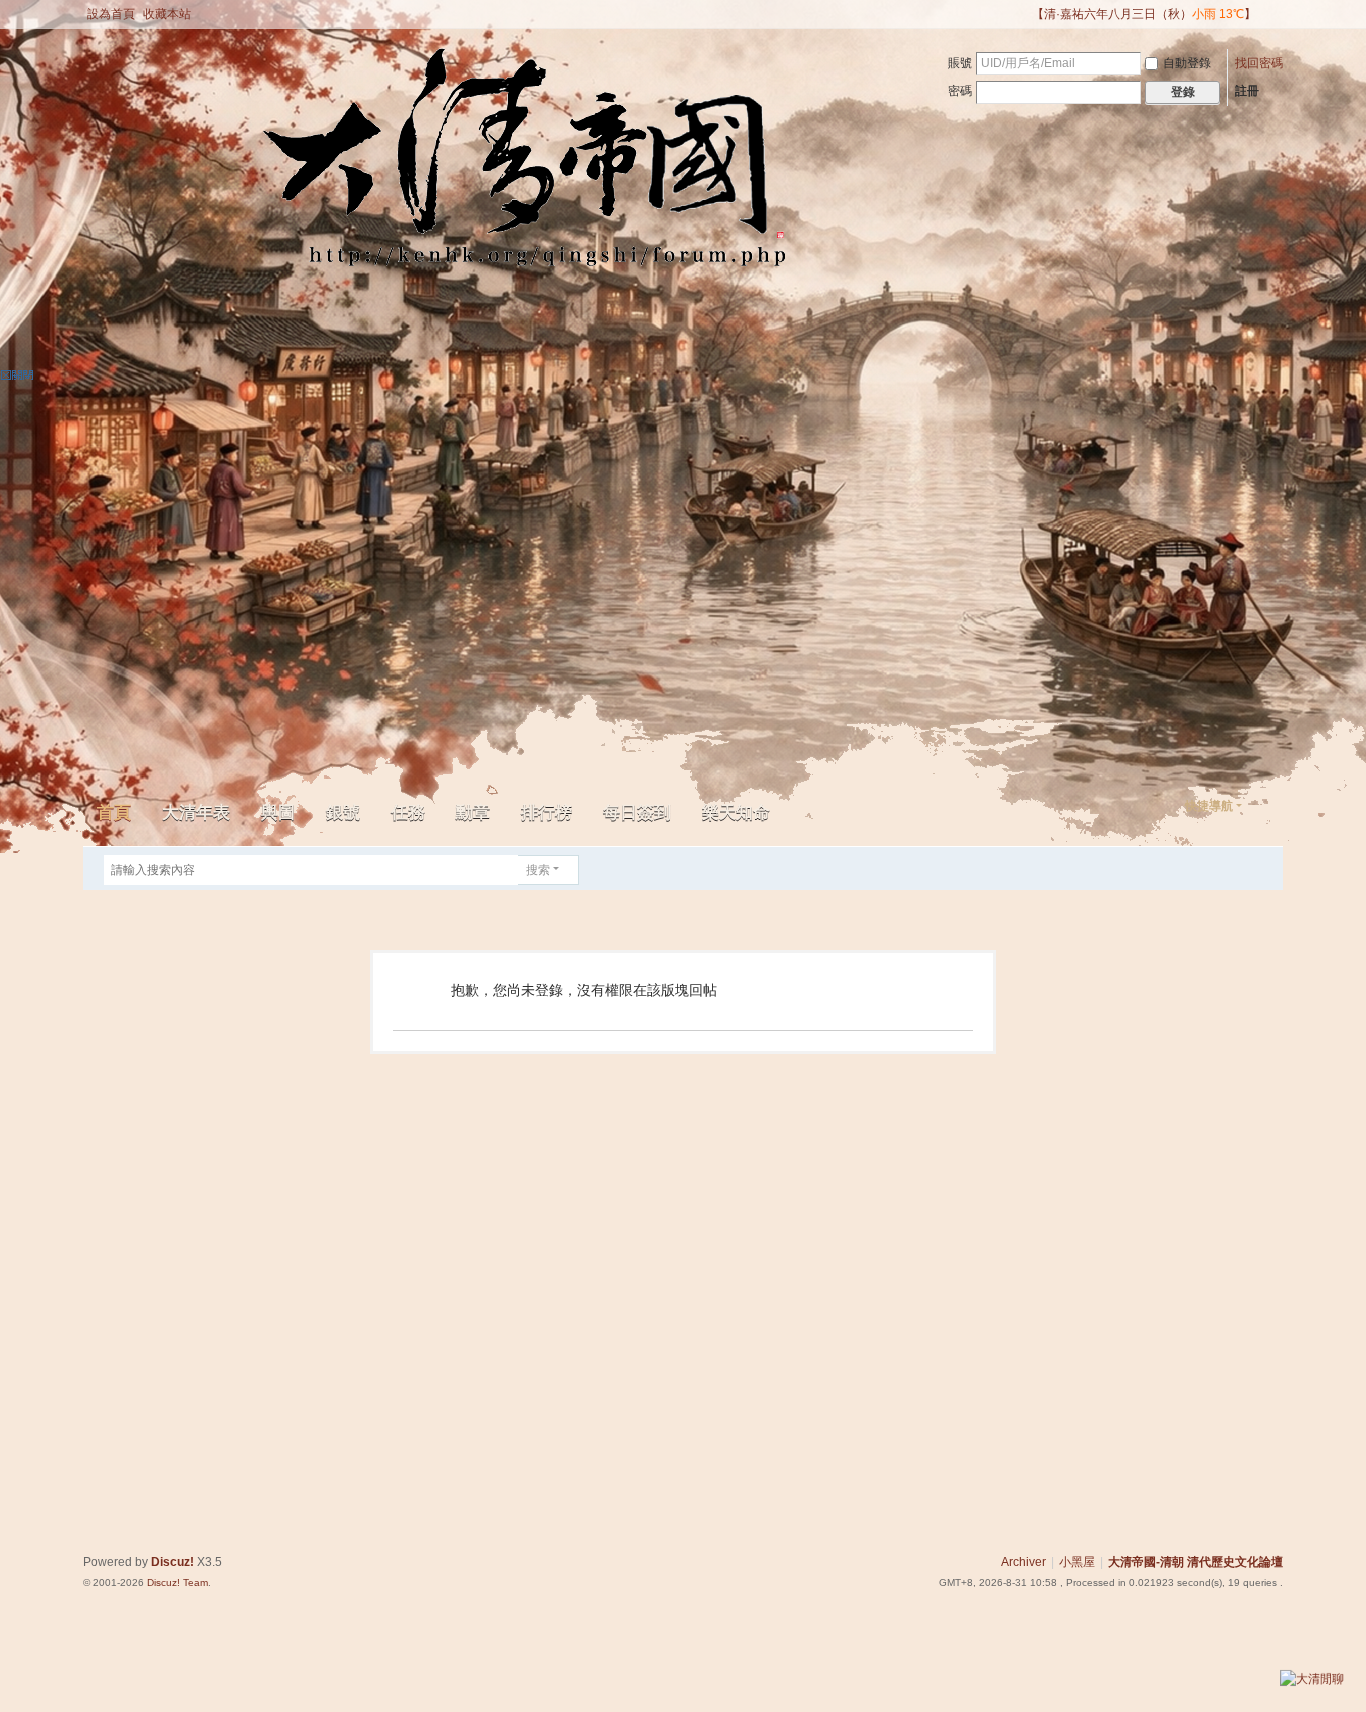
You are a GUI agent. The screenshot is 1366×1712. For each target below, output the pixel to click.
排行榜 (546, 812)
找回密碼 (1259, 63)
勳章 (473, 812)
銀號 (343, 812)
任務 (408, 812)
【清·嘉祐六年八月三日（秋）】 (1144, 14)
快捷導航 (1209, 806)
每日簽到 (637, 812)
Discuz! (172, 1562)
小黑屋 (1077, 1562)
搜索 (538, 870)
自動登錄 (1187, 63)
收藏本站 (167, 14)
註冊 (1247, 91)
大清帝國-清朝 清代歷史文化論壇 (1195, 1562)
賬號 (960, 63)
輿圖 (278, 812)
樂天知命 (736, 812)
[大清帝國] (276, 172)
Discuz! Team (177, 1582)
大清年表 (196, 812)
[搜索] (593, 870)
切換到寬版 (1274, 22)
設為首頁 (111, 14)
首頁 (114, 812)
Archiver (1023, 1562)
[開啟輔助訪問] (1023, 14)
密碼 (960, 91)
